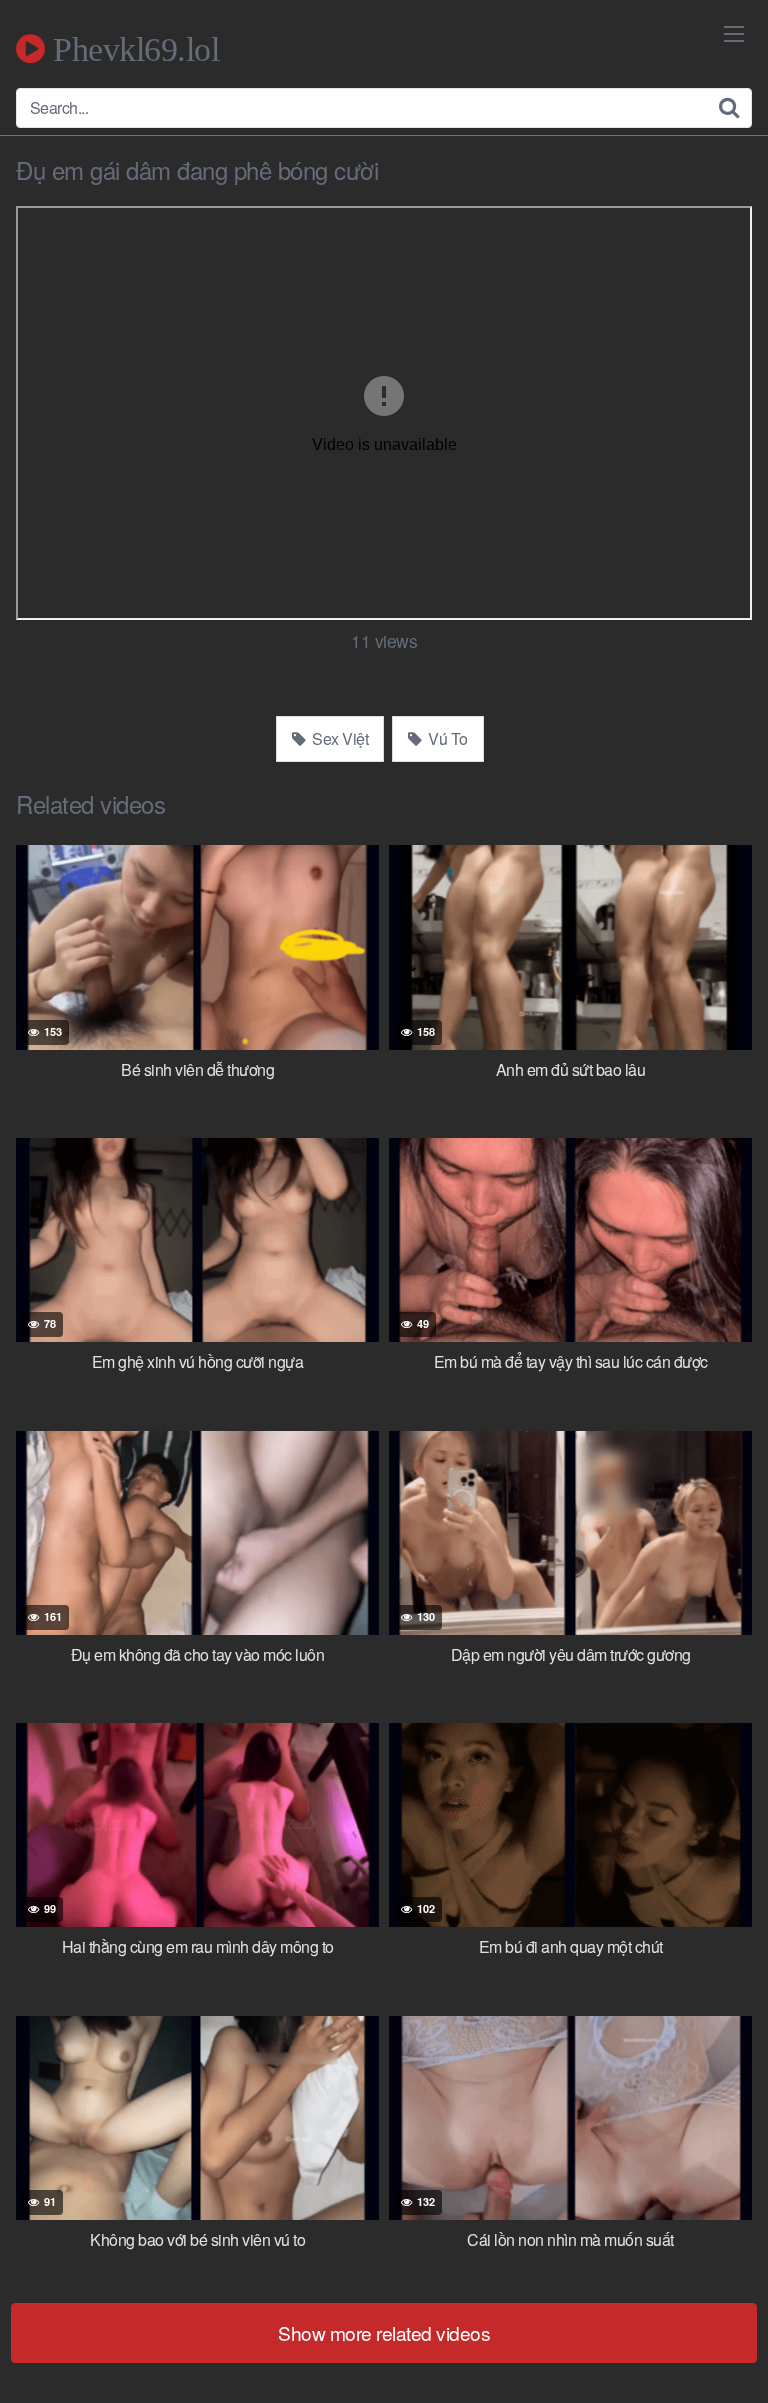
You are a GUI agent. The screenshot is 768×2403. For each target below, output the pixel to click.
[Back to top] (733, 2359)
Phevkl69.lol (132, 49)
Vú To (446, 738)
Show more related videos (384, 2332)
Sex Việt (339, 738)
